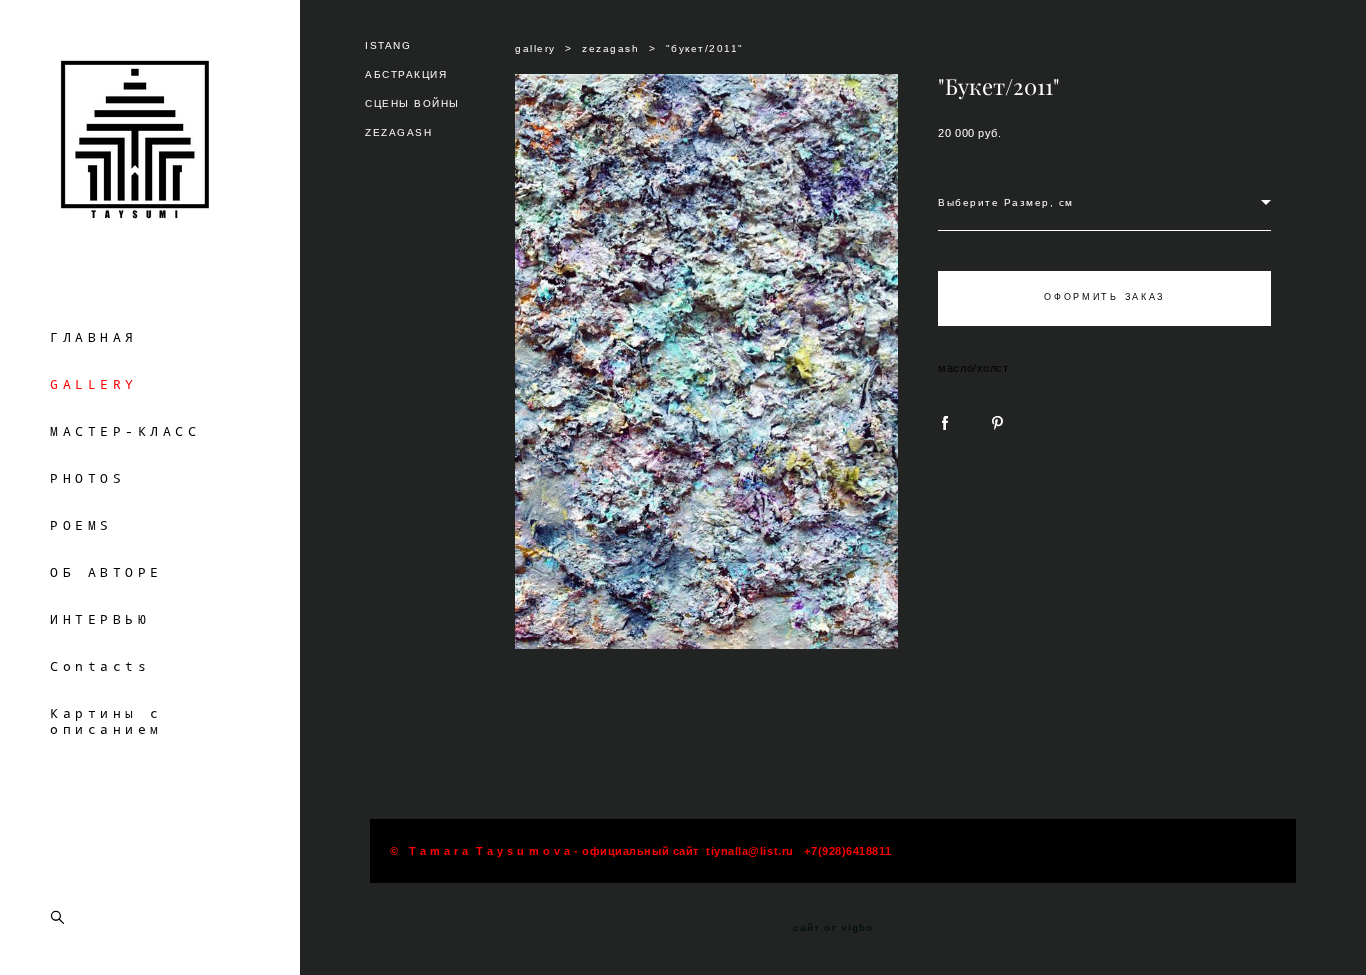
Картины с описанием (106, 721)
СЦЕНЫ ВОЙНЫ (412, 103)
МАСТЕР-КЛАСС (125, 431)
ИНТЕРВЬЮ (100, 619)
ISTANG (388, 45)
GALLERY (94, 384)
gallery (535, 48)
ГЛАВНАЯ (94, 337)
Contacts (100, 666)
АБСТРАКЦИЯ (406, 74)
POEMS (81, 525)
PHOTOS (87, 478)
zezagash (610, 48)
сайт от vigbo (833, 928)
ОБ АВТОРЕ (106, 572)
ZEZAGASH (398, 132)
